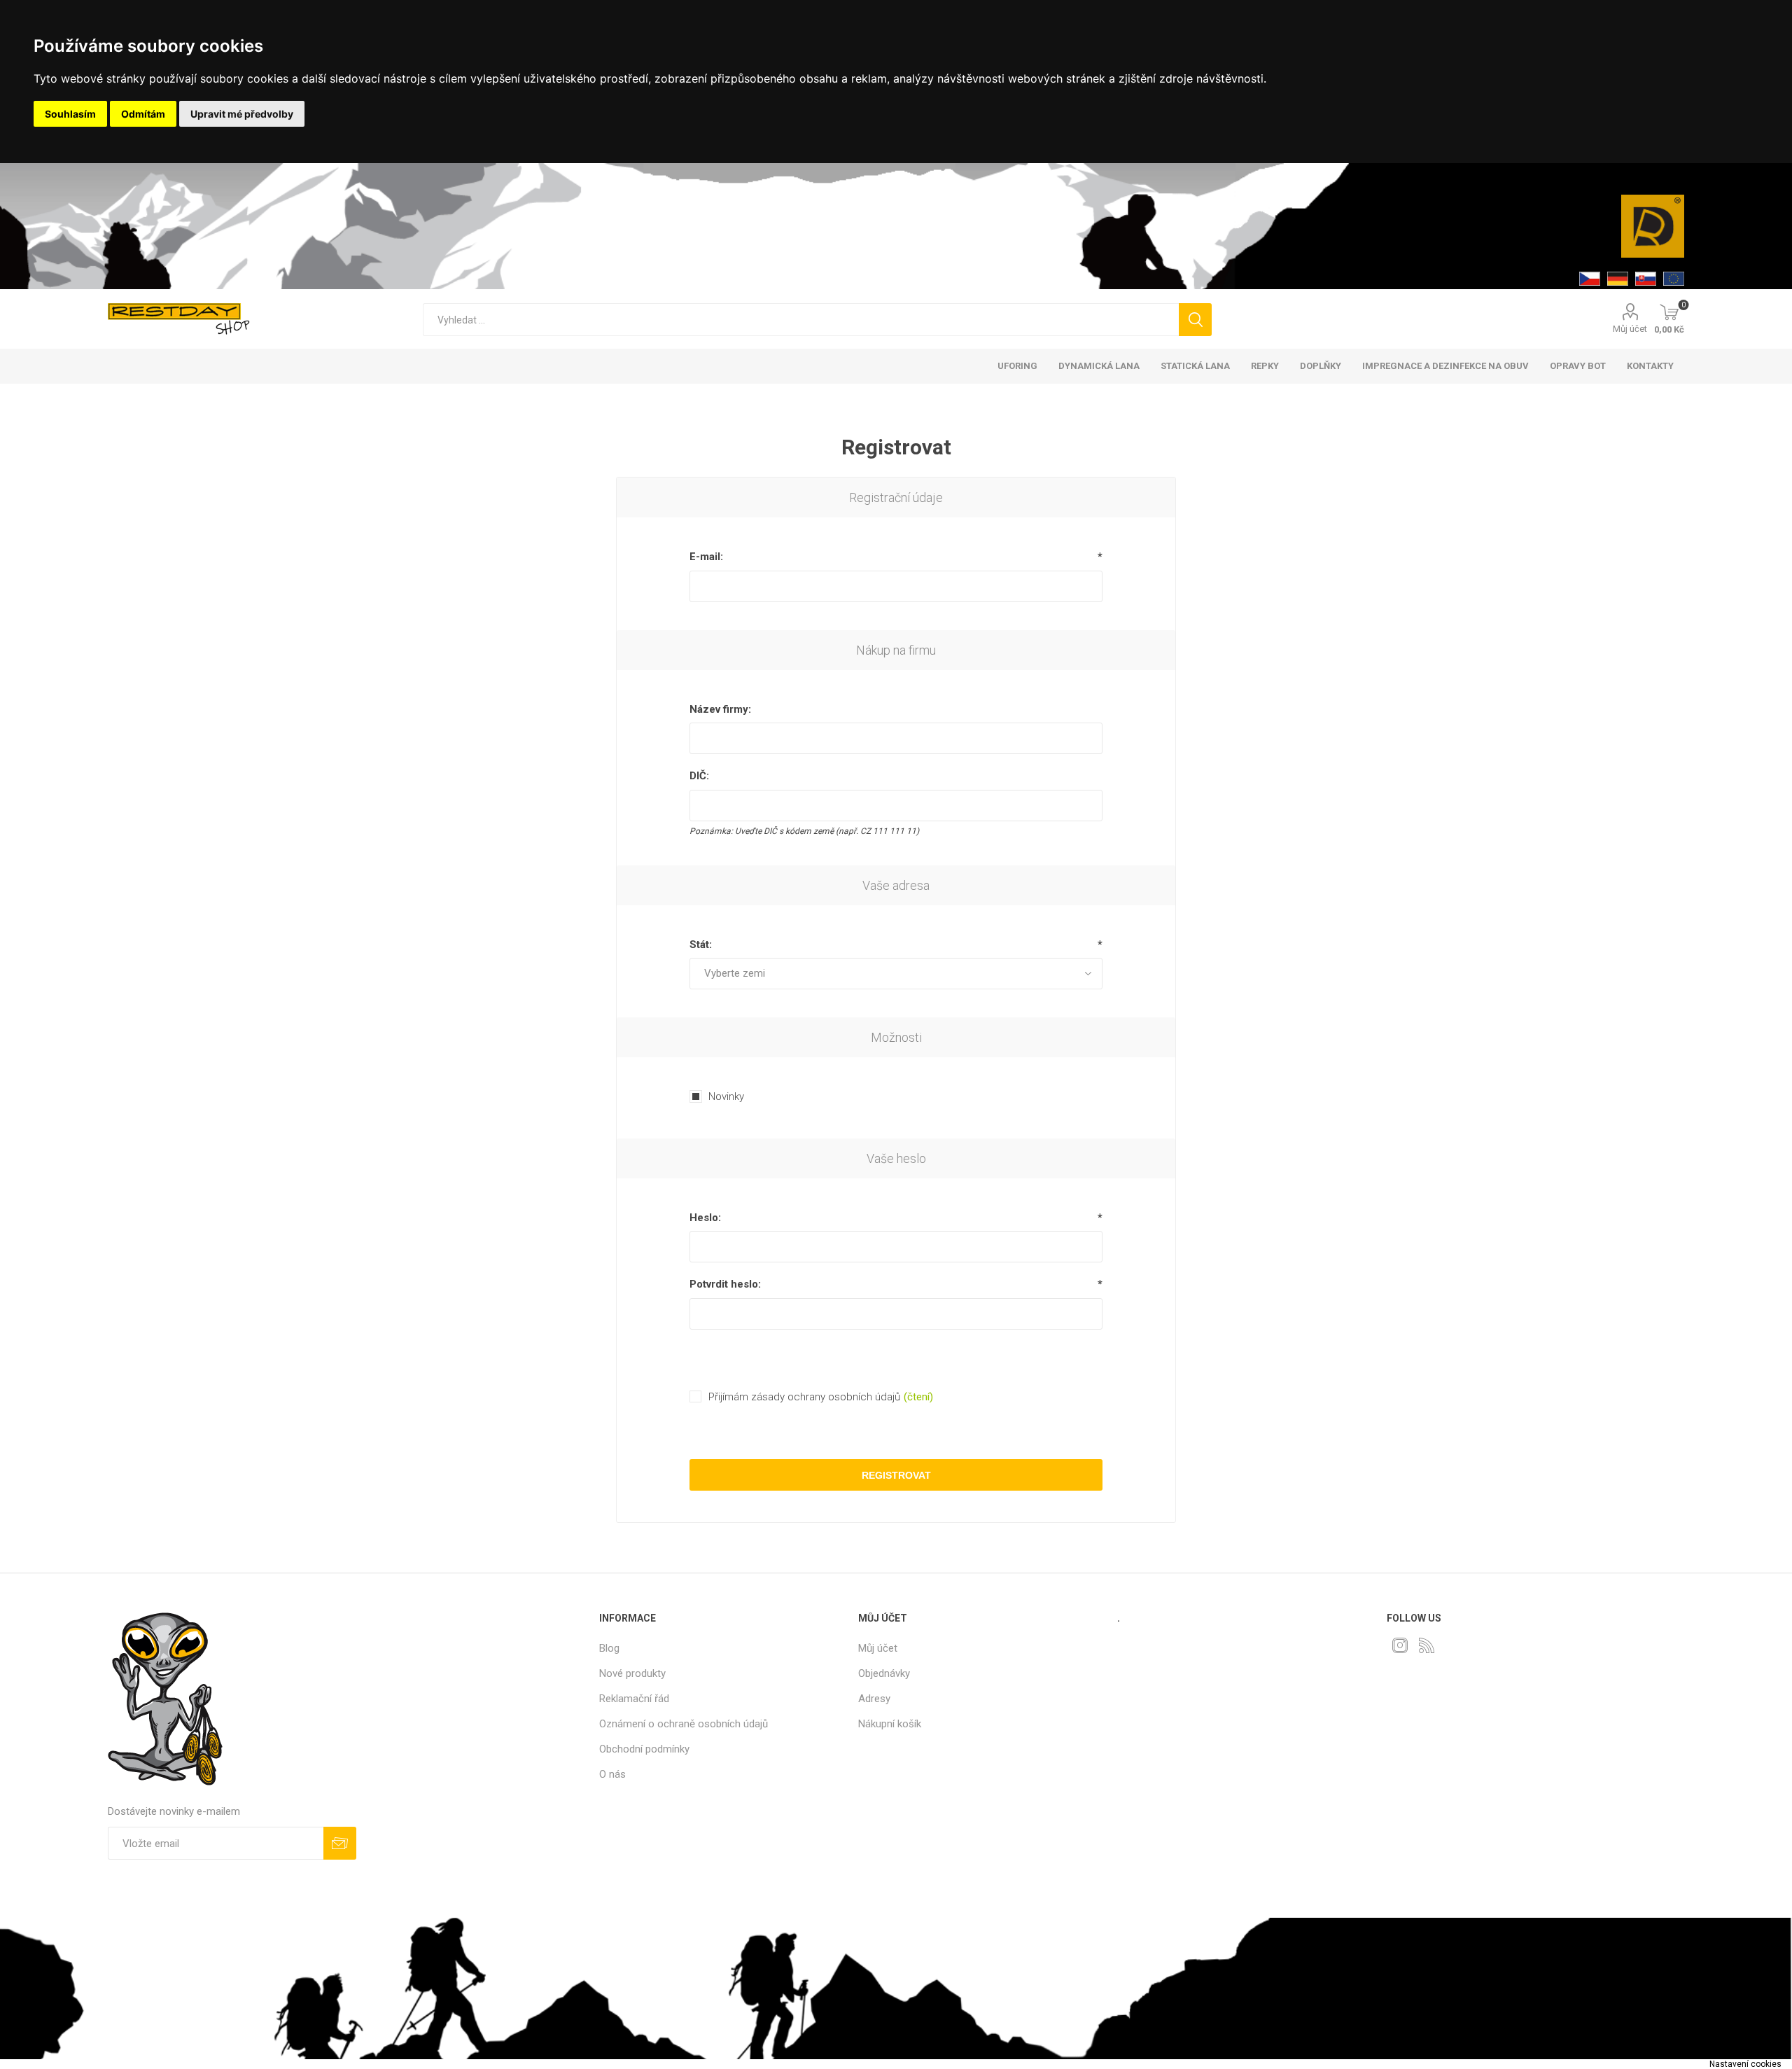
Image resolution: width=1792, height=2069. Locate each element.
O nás (612, 1774)
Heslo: (705, 1218)
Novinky (726, 1096)
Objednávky (884, 1673)
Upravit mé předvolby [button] (242, 114)
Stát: (701, 945)
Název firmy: (720, 709)
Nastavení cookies (1745, 2064)
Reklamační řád (634, 1699)
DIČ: (699, 776)
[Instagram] (1400, 1645)
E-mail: (706, 557)
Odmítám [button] (143, 114)
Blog (609, 1648)
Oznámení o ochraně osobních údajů (684, 1724)
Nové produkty (632, 1673)
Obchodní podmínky (644, 1749)
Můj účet (1630, 329)
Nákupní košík (890, 1724)
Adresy (874, 1699)
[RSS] (1427, 1645)
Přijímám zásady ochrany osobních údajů (804, 1397)
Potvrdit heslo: (725, 1284)
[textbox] (800, 320)
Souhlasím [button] (70, 114)
